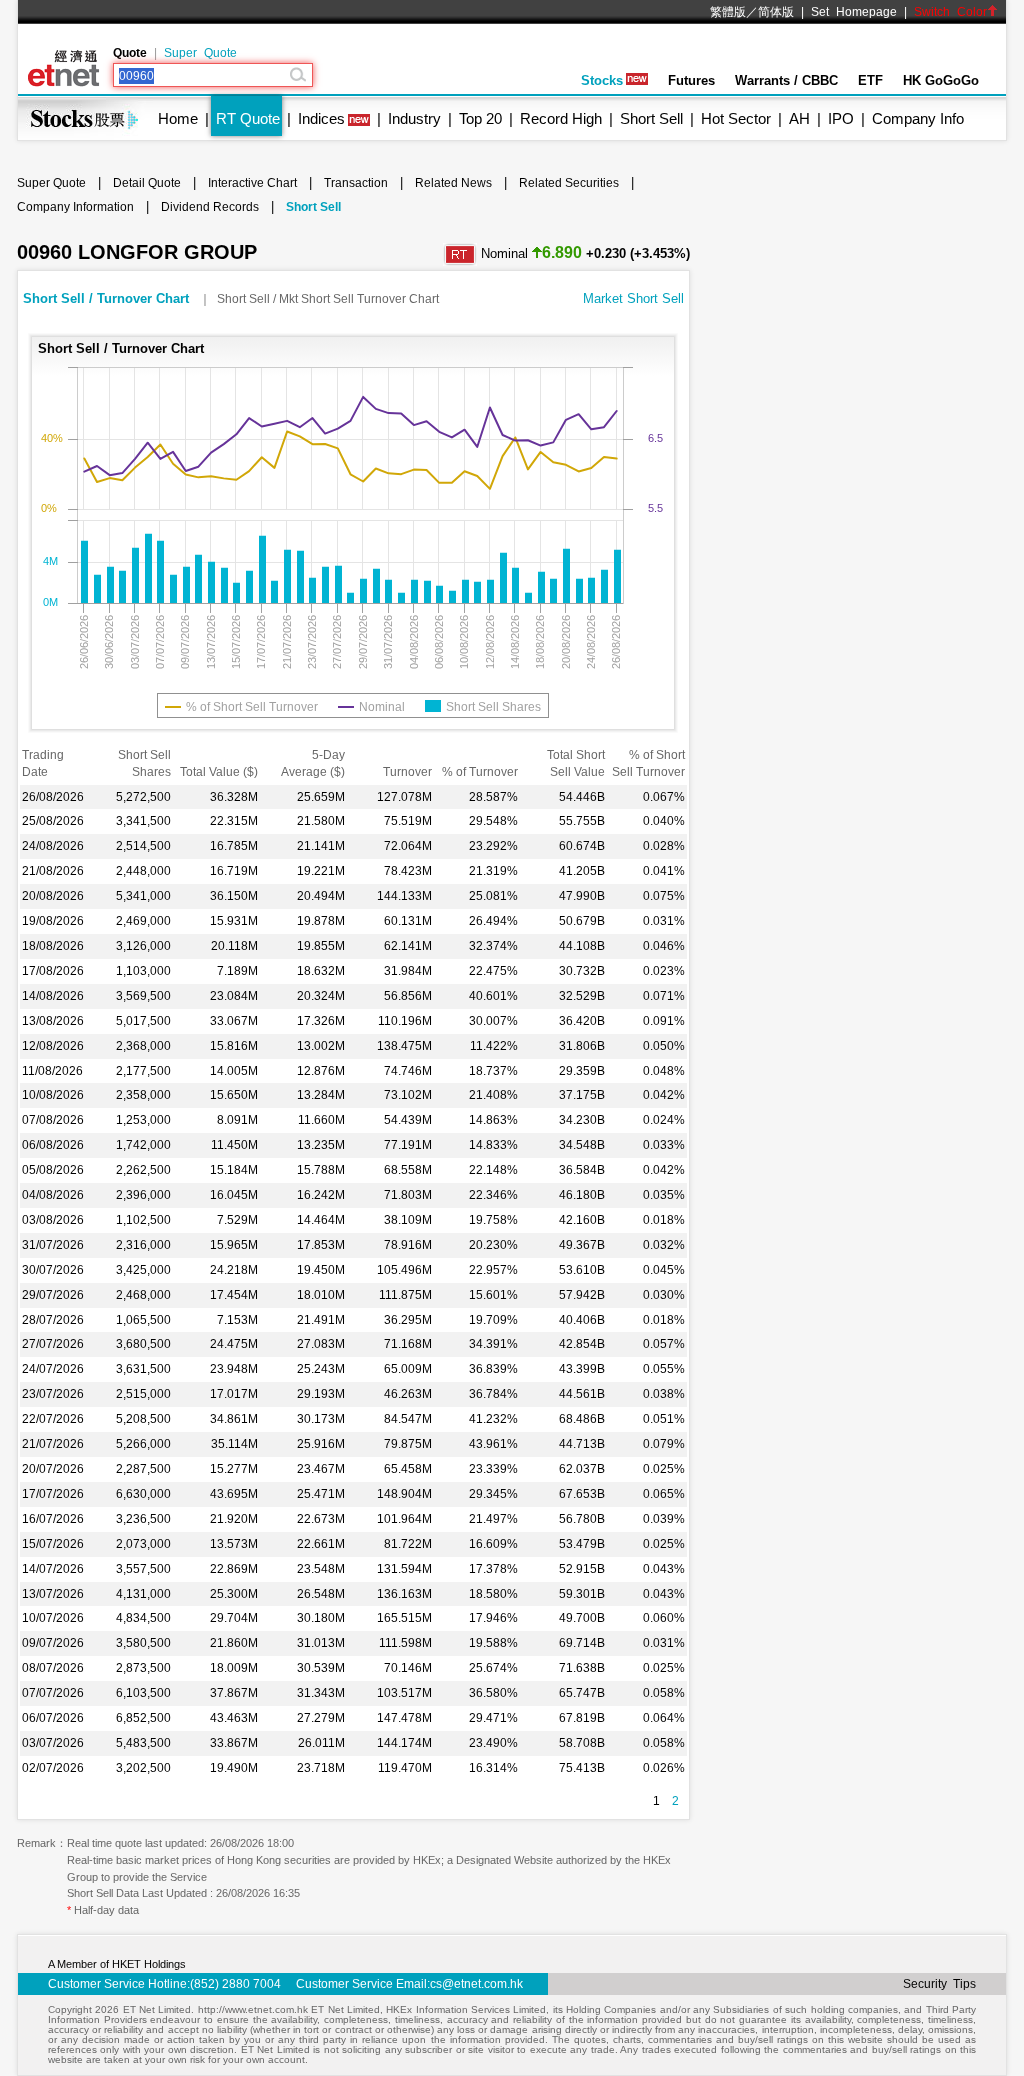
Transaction (356, 183)
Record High (561, 118)
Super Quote (200, 53)
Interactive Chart (252, 183)
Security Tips (939, 1984)
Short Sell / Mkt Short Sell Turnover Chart (328, 299)
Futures (691, 80)
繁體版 (728, 12)
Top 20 (480, 118)
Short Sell (651, 118)
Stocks (602, 80)
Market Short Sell (633, 298)
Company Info (918, 118)
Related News (453, 183)
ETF (870, 80)
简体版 (776, 12)
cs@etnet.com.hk (476, 1984)
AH (799, 118)
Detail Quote (147, 183)
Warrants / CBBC (786, 80)
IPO (841, 118)
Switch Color (950, 12)
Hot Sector (736, 118)
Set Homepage (854, 12)
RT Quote (248, 118)
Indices (321, 118)
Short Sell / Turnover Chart (108, 298)
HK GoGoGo (941, 80)
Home (178, 118)
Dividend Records (210, 207)
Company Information (75, 207)
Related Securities (569, 183)
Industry (414, 118)
